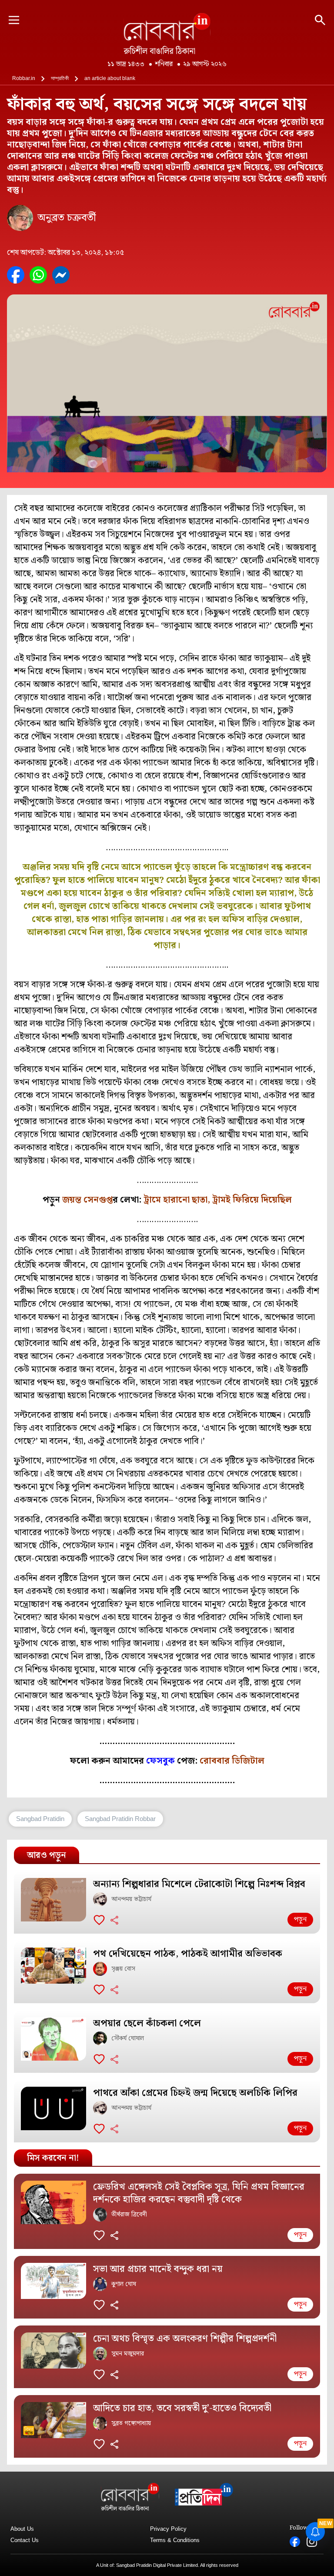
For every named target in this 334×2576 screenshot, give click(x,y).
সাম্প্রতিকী (60, 78)
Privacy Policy (168, 2529)
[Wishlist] (99, 1920)
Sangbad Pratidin (40, 1819)
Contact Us (25, 2540)
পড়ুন (300, 1919)
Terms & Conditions (175, 2540)
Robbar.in (24, 78)
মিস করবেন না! (53, 2158)
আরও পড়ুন (47, 1855)
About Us (22, 2529)
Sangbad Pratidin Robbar (120, 1819)
